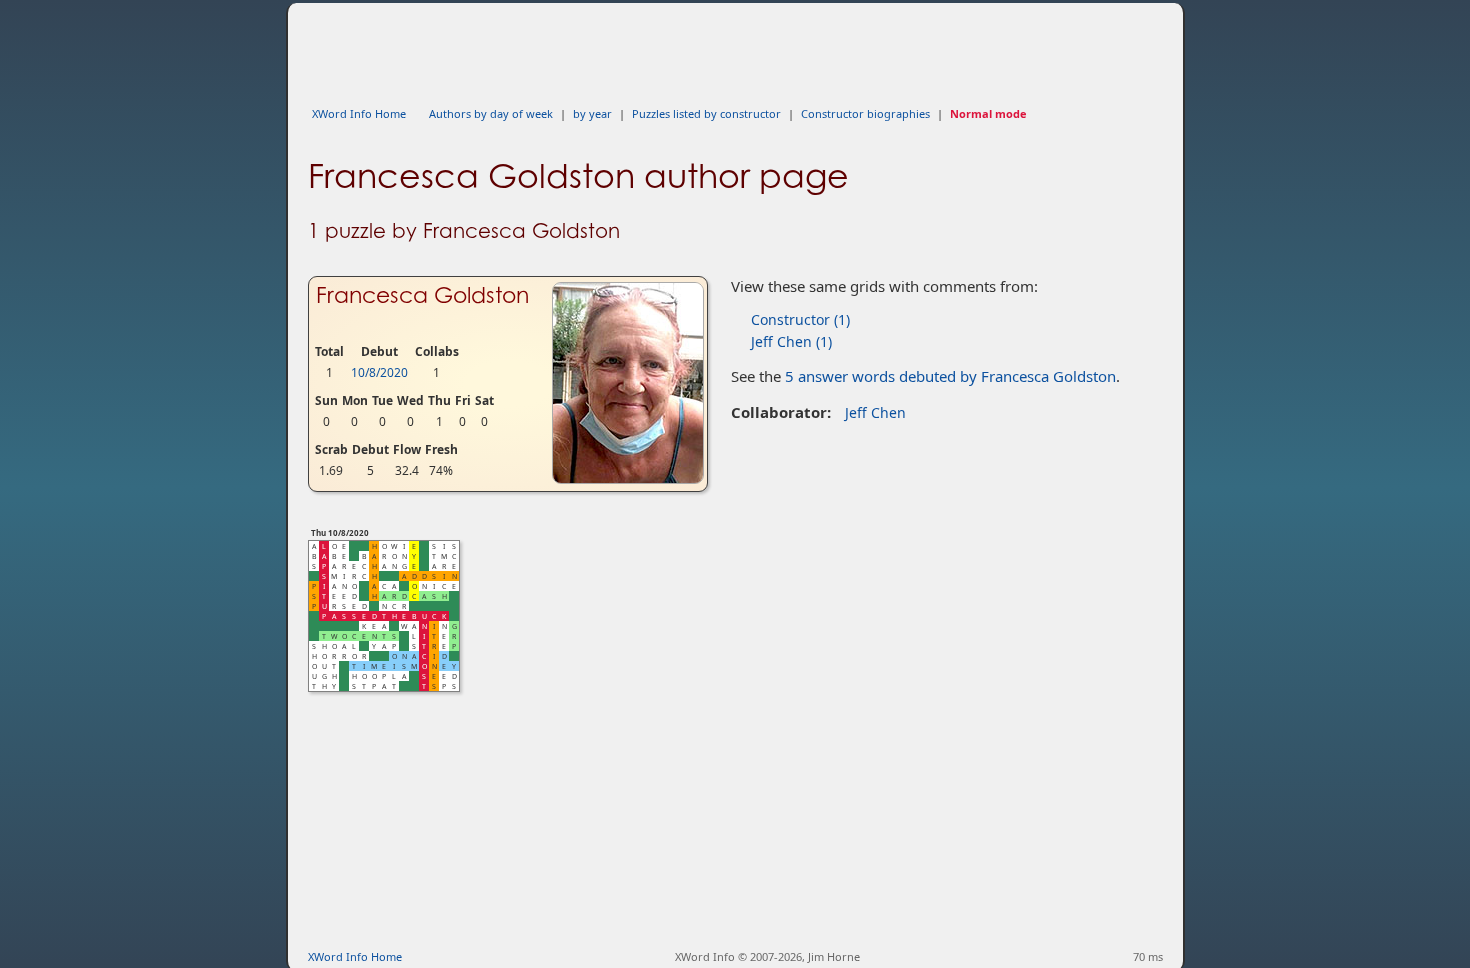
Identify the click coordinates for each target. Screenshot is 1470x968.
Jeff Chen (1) (791, 341)
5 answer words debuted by (950, 376)
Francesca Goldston (422, 295)
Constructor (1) (800, 319)
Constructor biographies (865, 113)
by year (592, 113)
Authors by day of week (491, 113)
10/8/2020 (379, 372)
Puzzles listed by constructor (706, 113)
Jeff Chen (875, 412)
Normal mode (988, 113)
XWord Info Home (359, 113)
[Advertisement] (672, 48)
